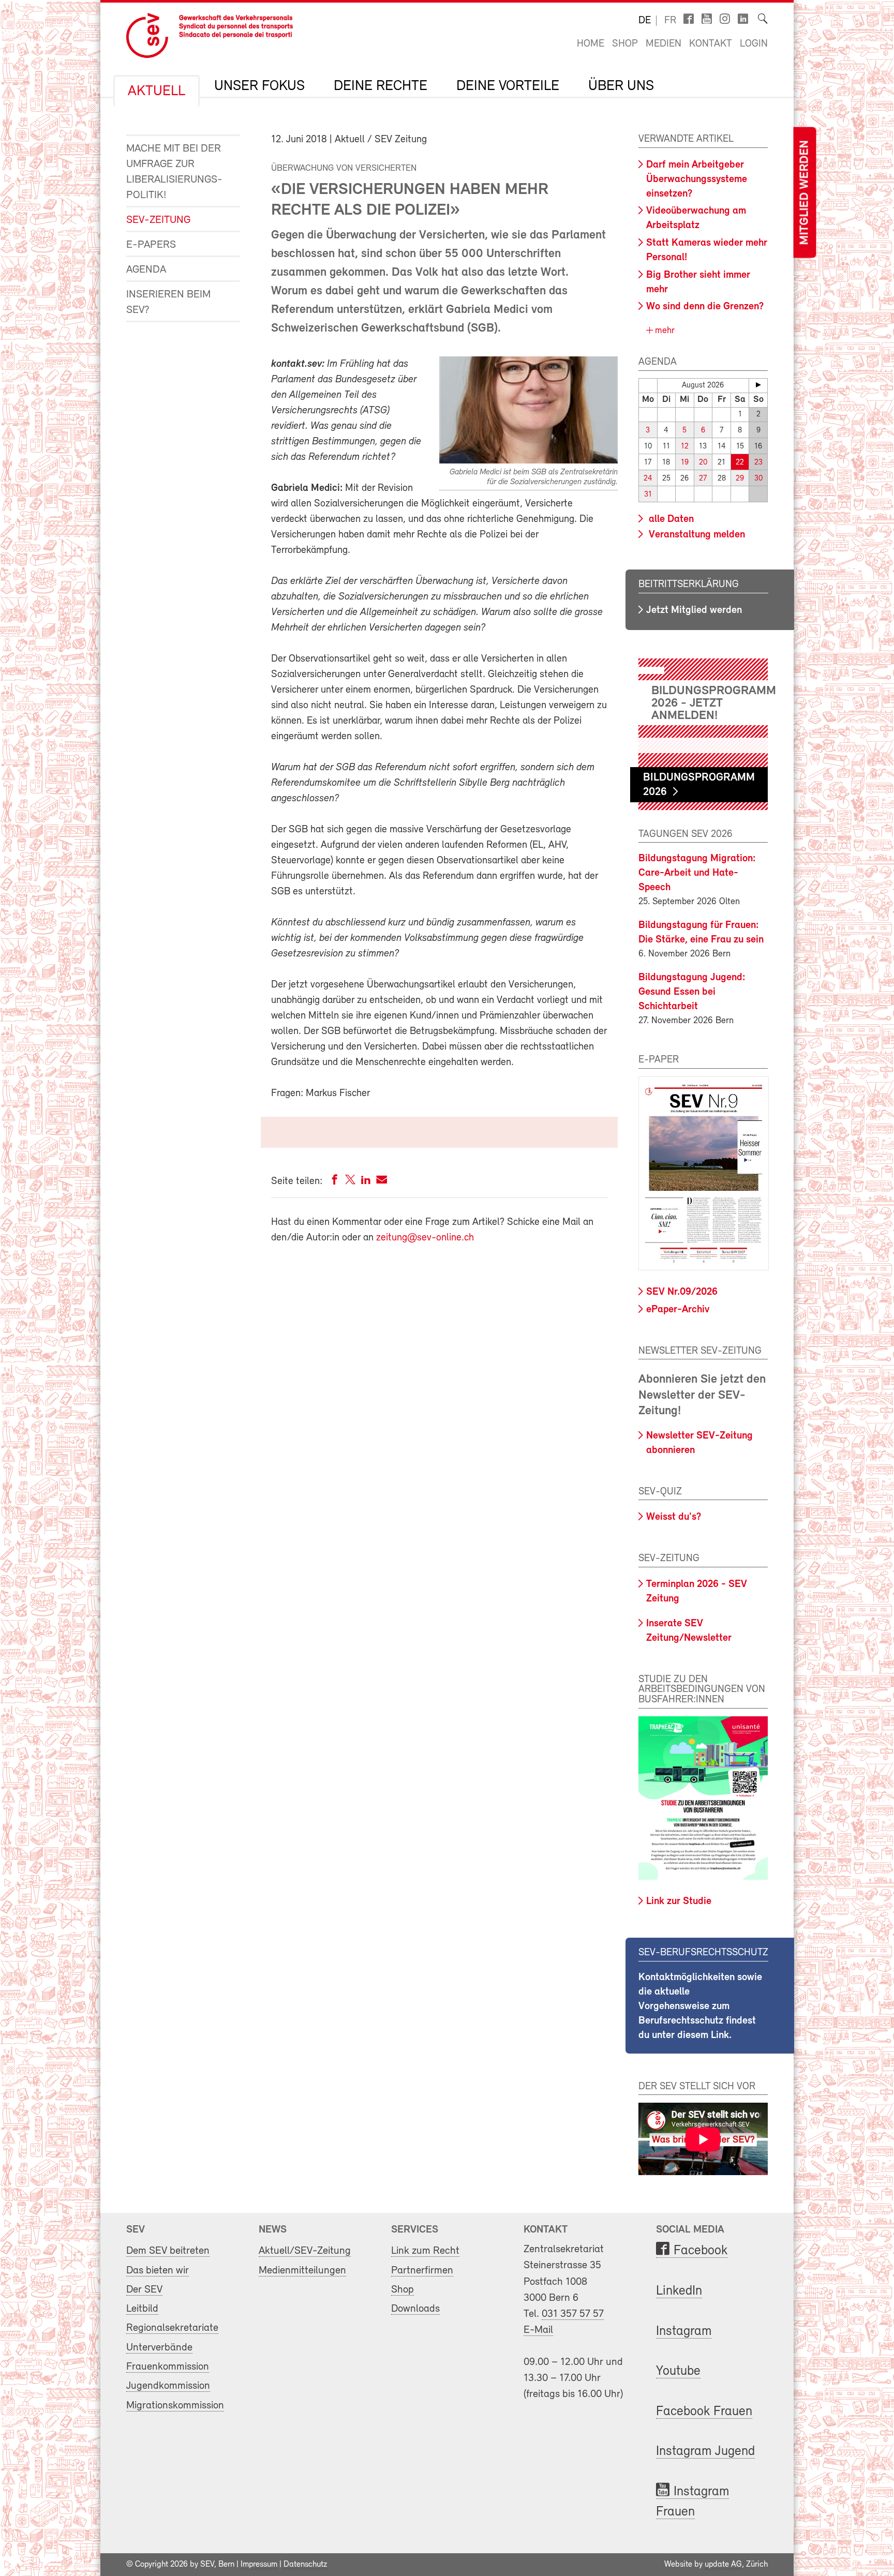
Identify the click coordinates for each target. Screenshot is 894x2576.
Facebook (701, 2251)
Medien (664, 44)
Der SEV (144, 2290)
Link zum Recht (425, 2251)
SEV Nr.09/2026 (682, 1292)
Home (591, 44)
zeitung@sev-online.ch (425, 1238)
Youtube (678, 2371)
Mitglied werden (804, 193)
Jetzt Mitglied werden (694, 610)
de (645, 21)
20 (703, 463)
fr (670, 21)
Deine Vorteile (508, 86)
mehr (664, 331)
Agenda (146, 270)
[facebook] (335, 1182)
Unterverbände (159, 2348)
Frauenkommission (168, 2367)
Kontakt (711, 44)
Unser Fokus (259, 86)
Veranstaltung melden (696, 535)
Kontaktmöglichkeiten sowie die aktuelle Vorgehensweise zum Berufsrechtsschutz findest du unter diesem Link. (700, 2006)
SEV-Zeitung (158, 220)
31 (648, 495)
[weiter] (758, 385)
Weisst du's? (674, 1517)
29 (740, 479)
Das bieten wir (158, 2271)
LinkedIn (679, 2291)
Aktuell (157, 92)
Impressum (259, 2565)
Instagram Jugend (705, 2452)
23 (758, 463)
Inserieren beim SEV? (168, 302)
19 (685, 463)
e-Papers (151, 245)
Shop (625, 44)
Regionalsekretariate (172, 2328)
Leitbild (142, 2309)
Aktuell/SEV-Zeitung (305, 2251)
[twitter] (350, 1182)
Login (754, 44)
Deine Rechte (381, 86)
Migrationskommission (175, 2406)
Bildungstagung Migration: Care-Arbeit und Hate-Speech (697, 873)
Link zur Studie (679, 1901)
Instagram (684, 2332)
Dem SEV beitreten (168, 2251)
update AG (723, 2565)
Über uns (621, 86)
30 (758, 479)
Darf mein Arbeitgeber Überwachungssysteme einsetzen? (697, 179)
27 (703, 479)
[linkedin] (366, 1182)
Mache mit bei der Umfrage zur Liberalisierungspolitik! (174, 172)
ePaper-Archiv (678, 1310)
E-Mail (538, 2330)
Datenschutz (305, 2565)
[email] (382, 1182)
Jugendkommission (168, 2386)
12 (685, 447)
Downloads (415, 2309)
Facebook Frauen (704, 2412)
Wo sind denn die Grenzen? (705, 307)
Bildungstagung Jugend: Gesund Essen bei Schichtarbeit (692, 992)
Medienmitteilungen (302, 2271)
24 (648, 479)
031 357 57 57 (573, 2314)
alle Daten (670, 519)
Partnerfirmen (422, 2271)
